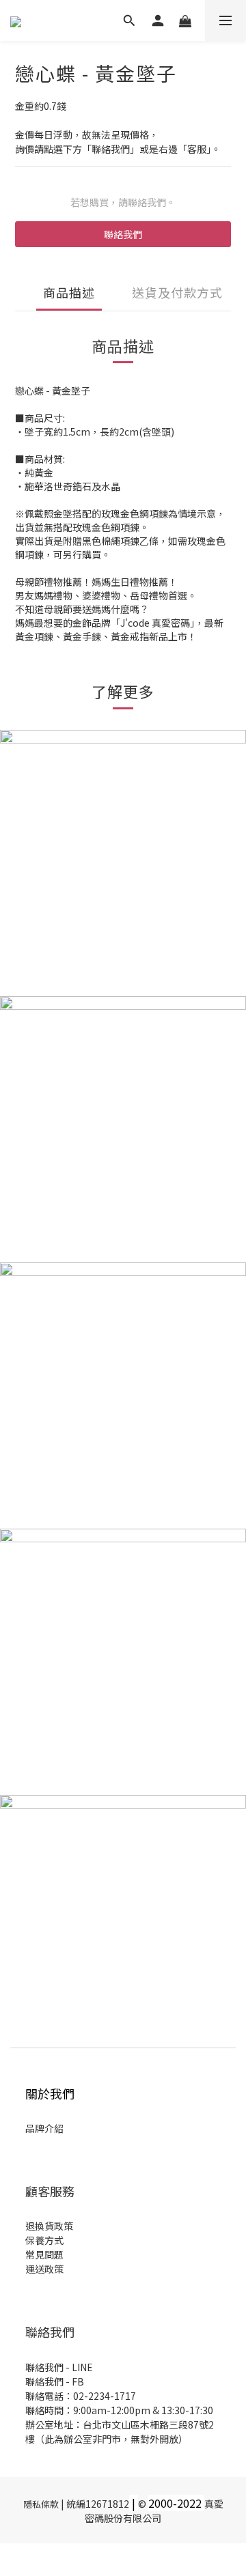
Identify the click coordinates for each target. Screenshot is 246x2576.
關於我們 (50, 2093)
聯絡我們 (123, 234)
